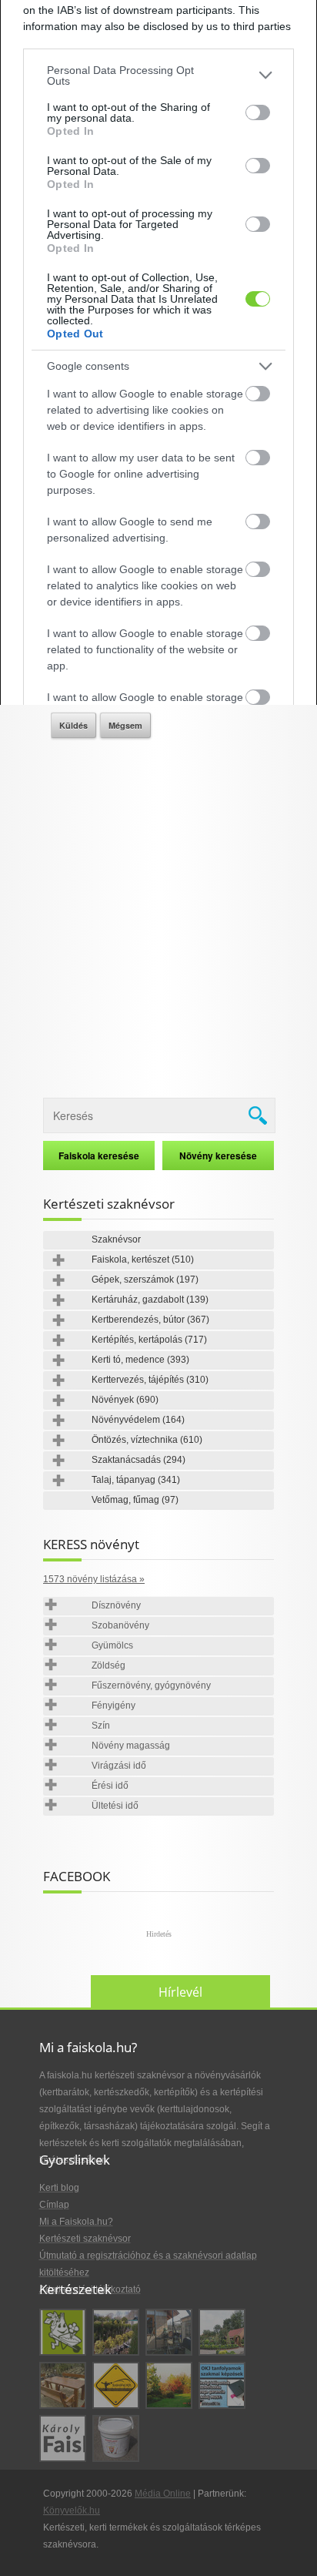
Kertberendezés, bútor (150, 1320)
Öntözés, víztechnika (147, 1440)
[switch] (258, 112)
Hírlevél (180, 1992)
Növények (125, 1400)
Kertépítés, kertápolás (149, 1340)
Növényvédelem (138, 1420)
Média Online (163, 2494)
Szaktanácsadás (138, 1460)
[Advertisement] (158, 912)
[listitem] (158, 75)
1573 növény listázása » (94, 1579)
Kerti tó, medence (140, 1360)
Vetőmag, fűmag (135, 1500)
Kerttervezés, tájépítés (150, 1380)
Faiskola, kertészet (143, 1259)
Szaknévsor (116, 1239)
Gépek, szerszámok (145, 1280)
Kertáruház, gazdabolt (150, 1300)
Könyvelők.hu (72, 2511)
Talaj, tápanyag (136, 1480)
